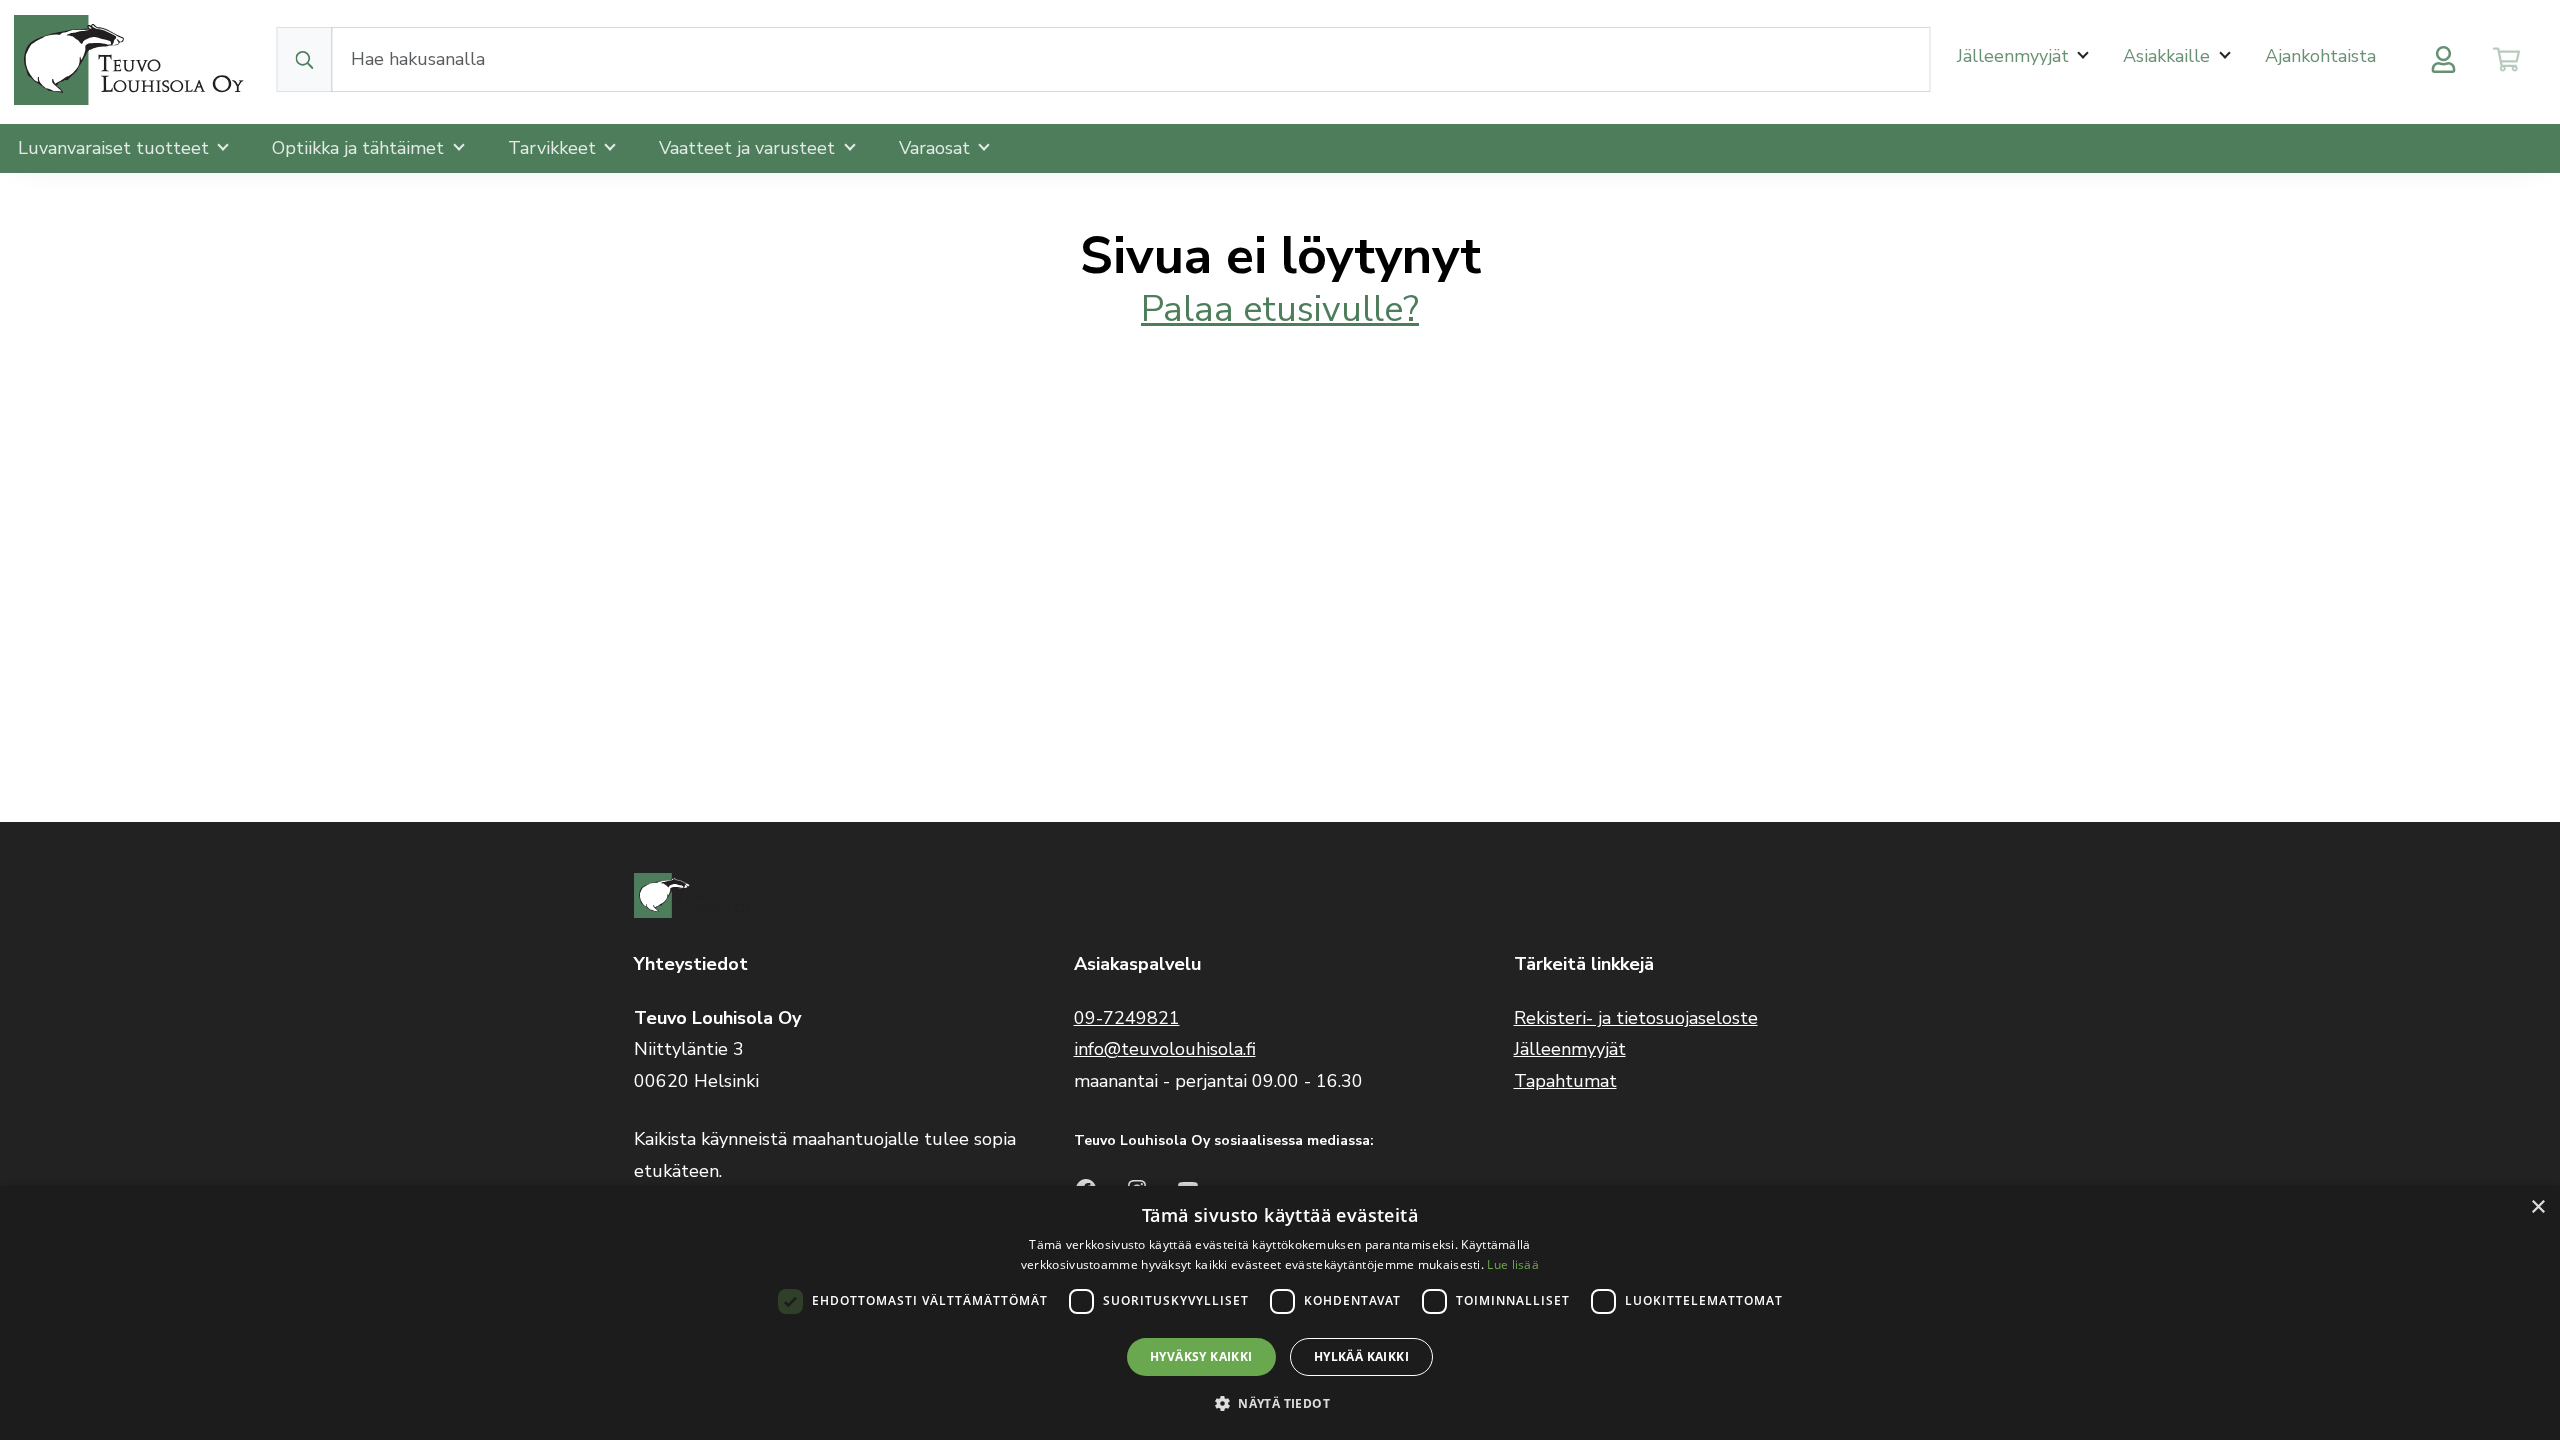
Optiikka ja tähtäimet (360, 148)
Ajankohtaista (2320, 56)
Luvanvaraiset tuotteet (116, 148)
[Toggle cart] (2506, 59)
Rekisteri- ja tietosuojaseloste (1636, 1018)
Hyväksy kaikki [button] (1201, 1356)
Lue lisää (1513, 1264)
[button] (1280, 1403)
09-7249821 (1127, 1018)
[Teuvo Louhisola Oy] (132, 59)
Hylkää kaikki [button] (1361, 1356)
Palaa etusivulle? (1280, 309)
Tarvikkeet (554, 148)
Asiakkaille (2169, 56)
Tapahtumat (1565, 1081)
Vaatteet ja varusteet (749, 148)
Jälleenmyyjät (2015, 56)
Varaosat (937, 148)
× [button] (2537, 1207)
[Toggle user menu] (2443, 59)
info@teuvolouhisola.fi (1165, 1049)
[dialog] (1280, 1313)
